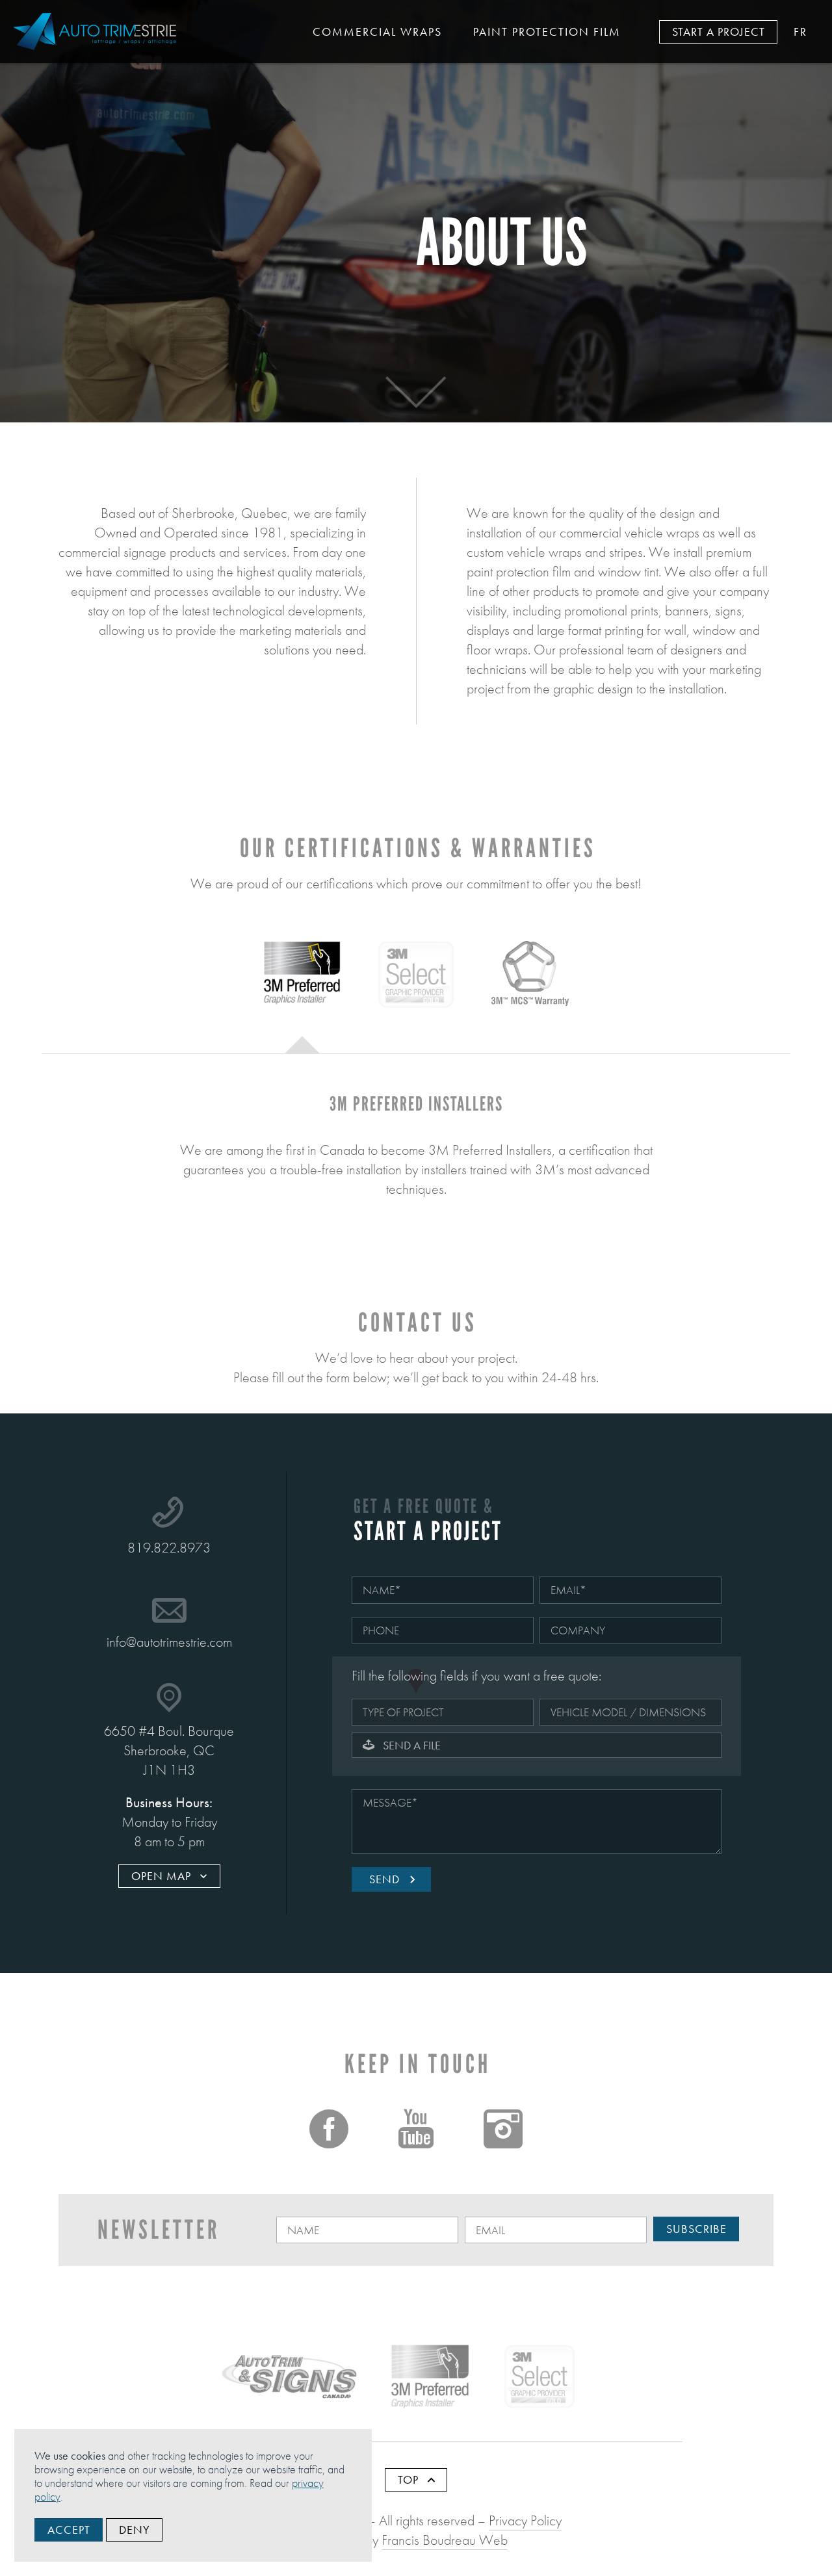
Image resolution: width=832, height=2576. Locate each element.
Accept (69, 2530)
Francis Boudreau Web (445, 2540)
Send (386, 1879)
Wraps (377, 32)
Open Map (163, 1876)
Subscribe (696, 2229)
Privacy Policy (525, 2520)
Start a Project (719, 32)
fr (800, 32)
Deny (135, 2530)
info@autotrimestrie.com (169, 1642)
